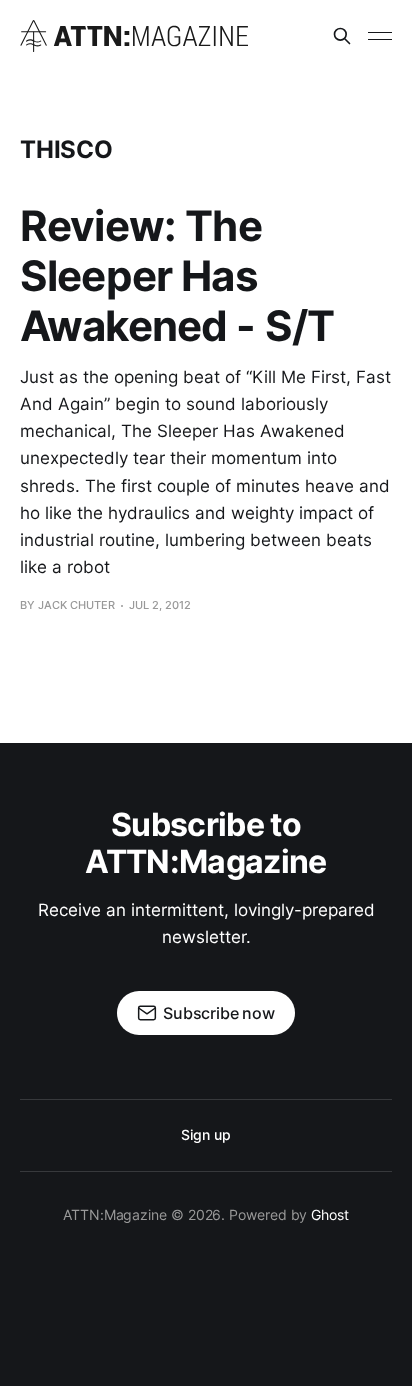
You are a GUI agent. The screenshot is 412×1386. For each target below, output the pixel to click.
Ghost (330, 1214)
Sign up (205, 1134)
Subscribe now (219, 1013)
